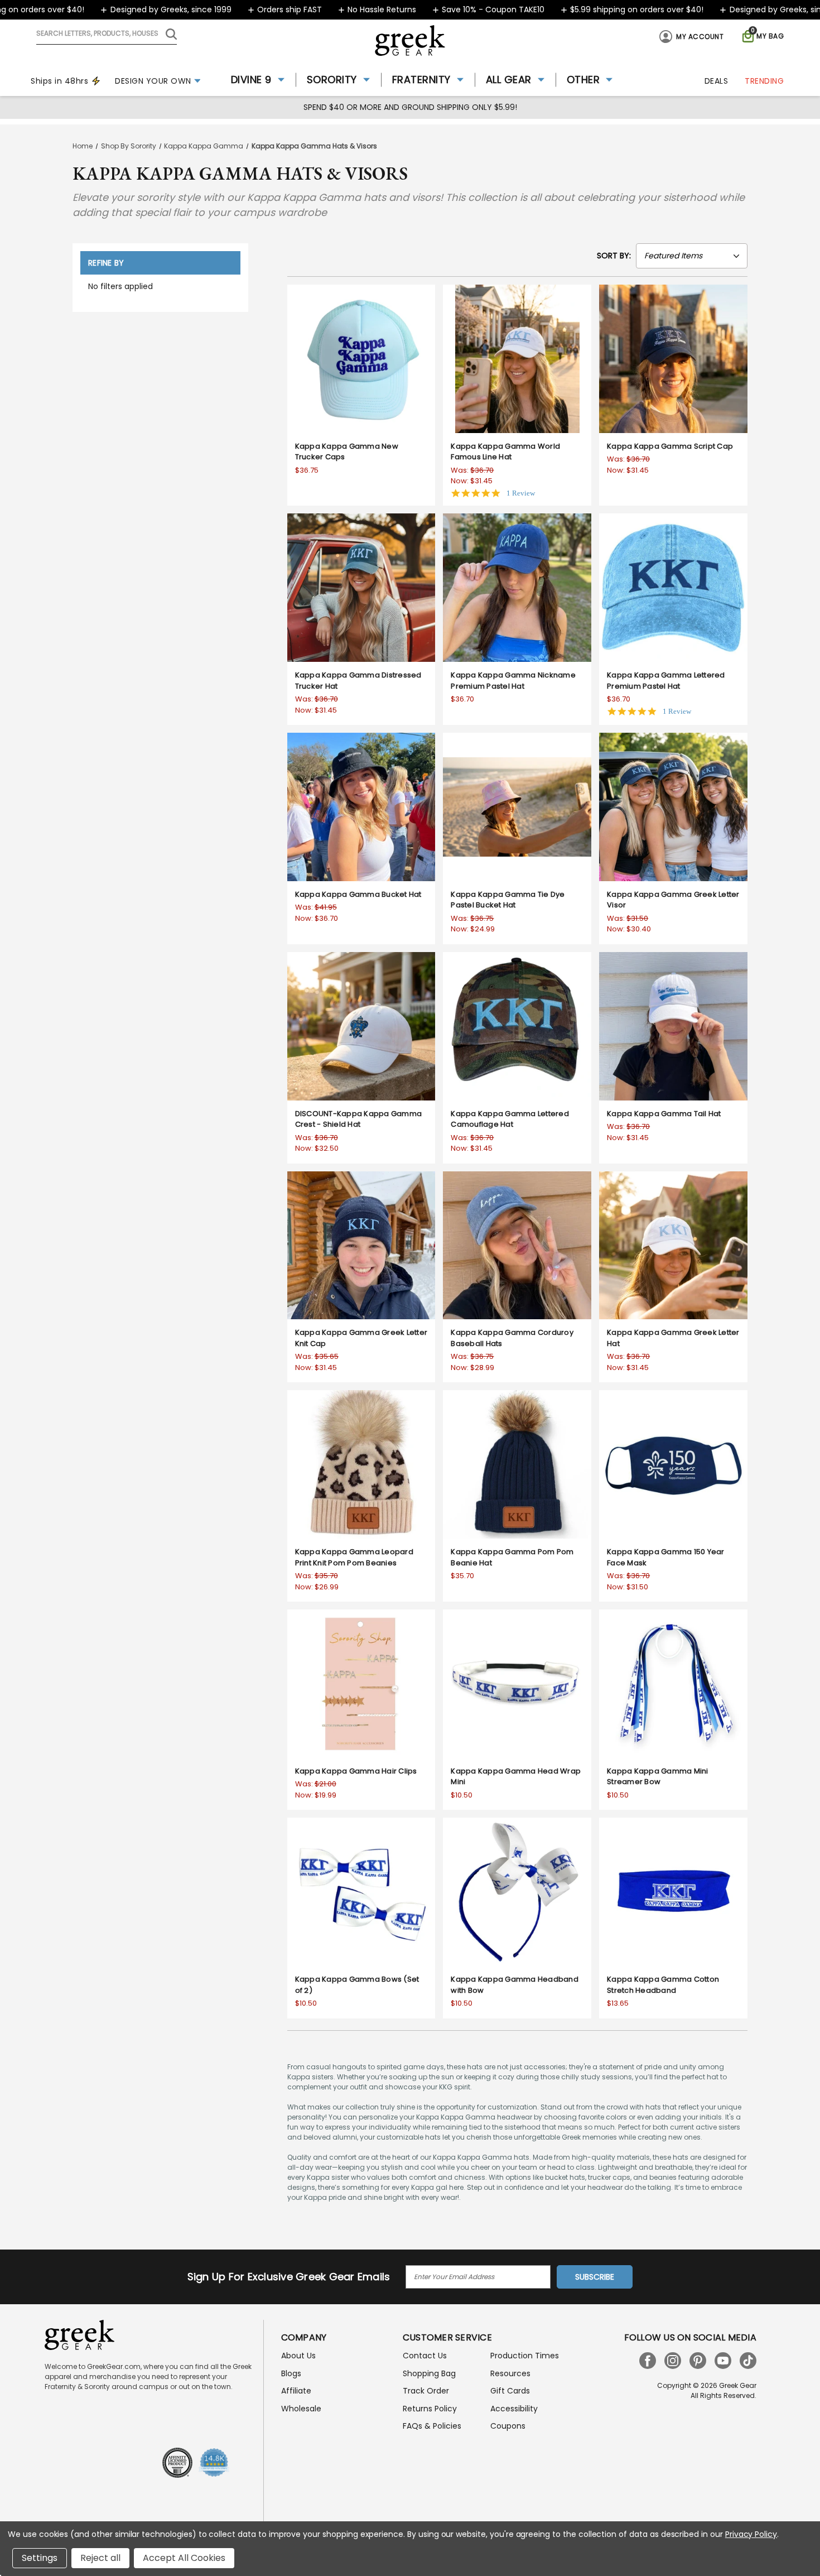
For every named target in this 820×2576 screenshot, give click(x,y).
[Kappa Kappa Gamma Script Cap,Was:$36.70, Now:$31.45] (673, 359)
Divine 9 (251, 80)
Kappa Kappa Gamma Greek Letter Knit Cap (361, 1338)
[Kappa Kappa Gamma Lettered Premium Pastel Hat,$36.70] (673, 588)
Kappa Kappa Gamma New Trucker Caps (347, 452)
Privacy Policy (751, 2534)
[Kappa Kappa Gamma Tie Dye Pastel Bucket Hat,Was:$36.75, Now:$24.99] (517, 807)
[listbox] (692, 256)
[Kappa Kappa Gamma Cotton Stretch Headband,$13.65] (673, 1892)
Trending (764, 81)
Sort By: (614, 256)
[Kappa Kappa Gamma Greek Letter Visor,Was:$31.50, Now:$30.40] (673, 807)
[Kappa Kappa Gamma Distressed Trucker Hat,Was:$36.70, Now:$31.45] (361, 588)
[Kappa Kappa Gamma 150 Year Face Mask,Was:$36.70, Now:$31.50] (673, 1464)
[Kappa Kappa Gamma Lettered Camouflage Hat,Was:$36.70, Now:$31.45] (517, 1026)
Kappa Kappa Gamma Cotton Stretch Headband (663, 1985)
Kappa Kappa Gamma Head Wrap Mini (516, 1777)
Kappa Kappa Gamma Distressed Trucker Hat (358, 681)
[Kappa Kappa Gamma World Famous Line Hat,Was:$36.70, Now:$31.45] (517, 359)
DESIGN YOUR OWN (153, 81)
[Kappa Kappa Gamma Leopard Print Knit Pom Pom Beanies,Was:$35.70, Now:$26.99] (361, 1464)
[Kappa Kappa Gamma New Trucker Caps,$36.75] (361, 359)
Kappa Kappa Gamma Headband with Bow (515, 1985)
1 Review (521, 493)
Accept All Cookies (184, 2558)
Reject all (100, 2558)
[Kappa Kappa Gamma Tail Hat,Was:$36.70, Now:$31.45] (673, 1026)
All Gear (509, 80)
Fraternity (421, 80)
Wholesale (301, 2409)
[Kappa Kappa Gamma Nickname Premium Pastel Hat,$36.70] (517, 588)
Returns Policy (430, 2409)
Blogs (291, 2373)
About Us (298, 2356)
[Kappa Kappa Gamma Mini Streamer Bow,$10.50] (673, 1684)
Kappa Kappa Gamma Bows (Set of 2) (357, 1985)
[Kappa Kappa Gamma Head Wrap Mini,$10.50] (517, 1684)
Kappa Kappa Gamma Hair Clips (356, 1771)
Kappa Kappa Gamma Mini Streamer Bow (658, 1777)
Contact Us (425, 2356)
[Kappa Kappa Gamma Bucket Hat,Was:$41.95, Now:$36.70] (361, 807)
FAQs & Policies (432, 2426)
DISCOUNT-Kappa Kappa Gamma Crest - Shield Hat (359, 1119)
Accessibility (514, 2409)
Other (583, 80)
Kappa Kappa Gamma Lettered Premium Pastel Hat (666, 681)
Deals (717, 81)
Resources (510, 2373)
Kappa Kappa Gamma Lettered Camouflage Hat (510, 1119)
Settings (40, 2558)
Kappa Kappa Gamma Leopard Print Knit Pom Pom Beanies (354, 1557)
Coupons (508, 2426)
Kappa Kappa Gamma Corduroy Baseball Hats (512, 1338)
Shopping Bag (429, 2373)
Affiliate (296, 2391)
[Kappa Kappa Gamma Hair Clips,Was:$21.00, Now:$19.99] (361, 1684)
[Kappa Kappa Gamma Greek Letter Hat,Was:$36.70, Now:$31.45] (673, 1246)
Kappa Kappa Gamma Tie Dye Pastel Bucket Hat (508, 900)
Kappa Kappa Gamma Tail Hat (664, 1114)
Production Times (525, 2356)
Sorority (332, 80)
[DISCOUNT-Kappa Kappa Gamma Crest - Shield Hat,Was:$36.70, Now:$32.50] (361, 1026)
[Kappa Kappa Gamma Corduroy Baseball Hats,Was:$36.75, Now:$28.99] (517, 1246)
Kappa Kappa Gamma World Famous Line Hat (505, 452)
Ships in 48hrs (59, 81)
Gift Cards (510, 2391)
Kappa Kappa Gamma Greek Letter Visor (673, 900)
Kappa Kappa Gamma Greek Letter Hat (673, 1338)
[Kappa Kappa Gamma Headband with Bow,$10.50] (517, 1892)
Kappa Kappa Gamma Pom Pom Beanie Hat (512, 1557)
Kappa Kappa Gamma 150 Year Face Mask (666, 1557)
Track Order (426, 2391)
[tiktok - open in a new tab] (748, 2361)
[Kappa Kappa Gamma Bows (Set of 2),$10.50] (361, 1892)
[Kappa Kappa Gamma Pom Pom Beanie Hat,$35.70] (517, 1464)
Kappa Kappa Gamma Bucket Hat (358, 894)
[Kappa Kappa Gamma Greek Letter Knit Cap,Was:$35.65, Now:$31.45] (361, 1246)
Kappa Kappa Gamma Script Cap (670, 446)
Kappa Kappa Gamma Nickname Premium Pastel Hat (513, 681)
